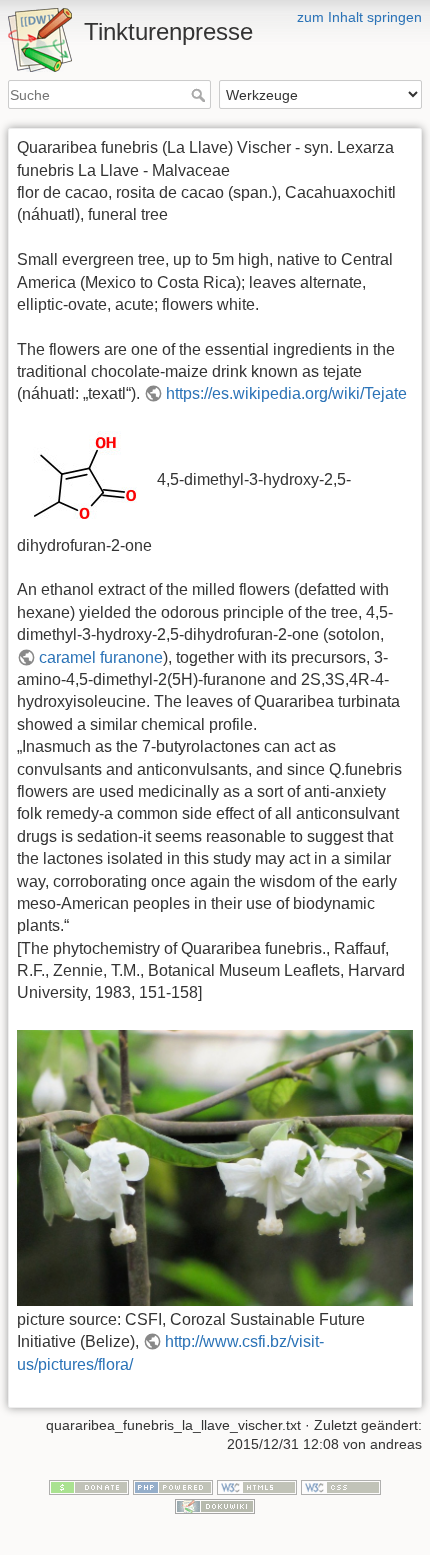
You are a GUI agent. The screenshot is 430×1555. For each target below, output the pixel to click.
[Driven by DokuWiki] (215, 1506)
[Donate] (89, 1486)
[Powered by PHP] (173, 1486)
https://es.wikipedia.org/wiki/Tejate (286, 393)
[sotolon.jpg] (85, 480)
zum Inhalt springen (359, 17)
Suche (200, 95)
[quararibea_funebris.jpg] (215, 1166)
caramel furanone (101, 657)
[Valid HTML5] (257, 1486)
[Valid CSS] (341, 1486)
